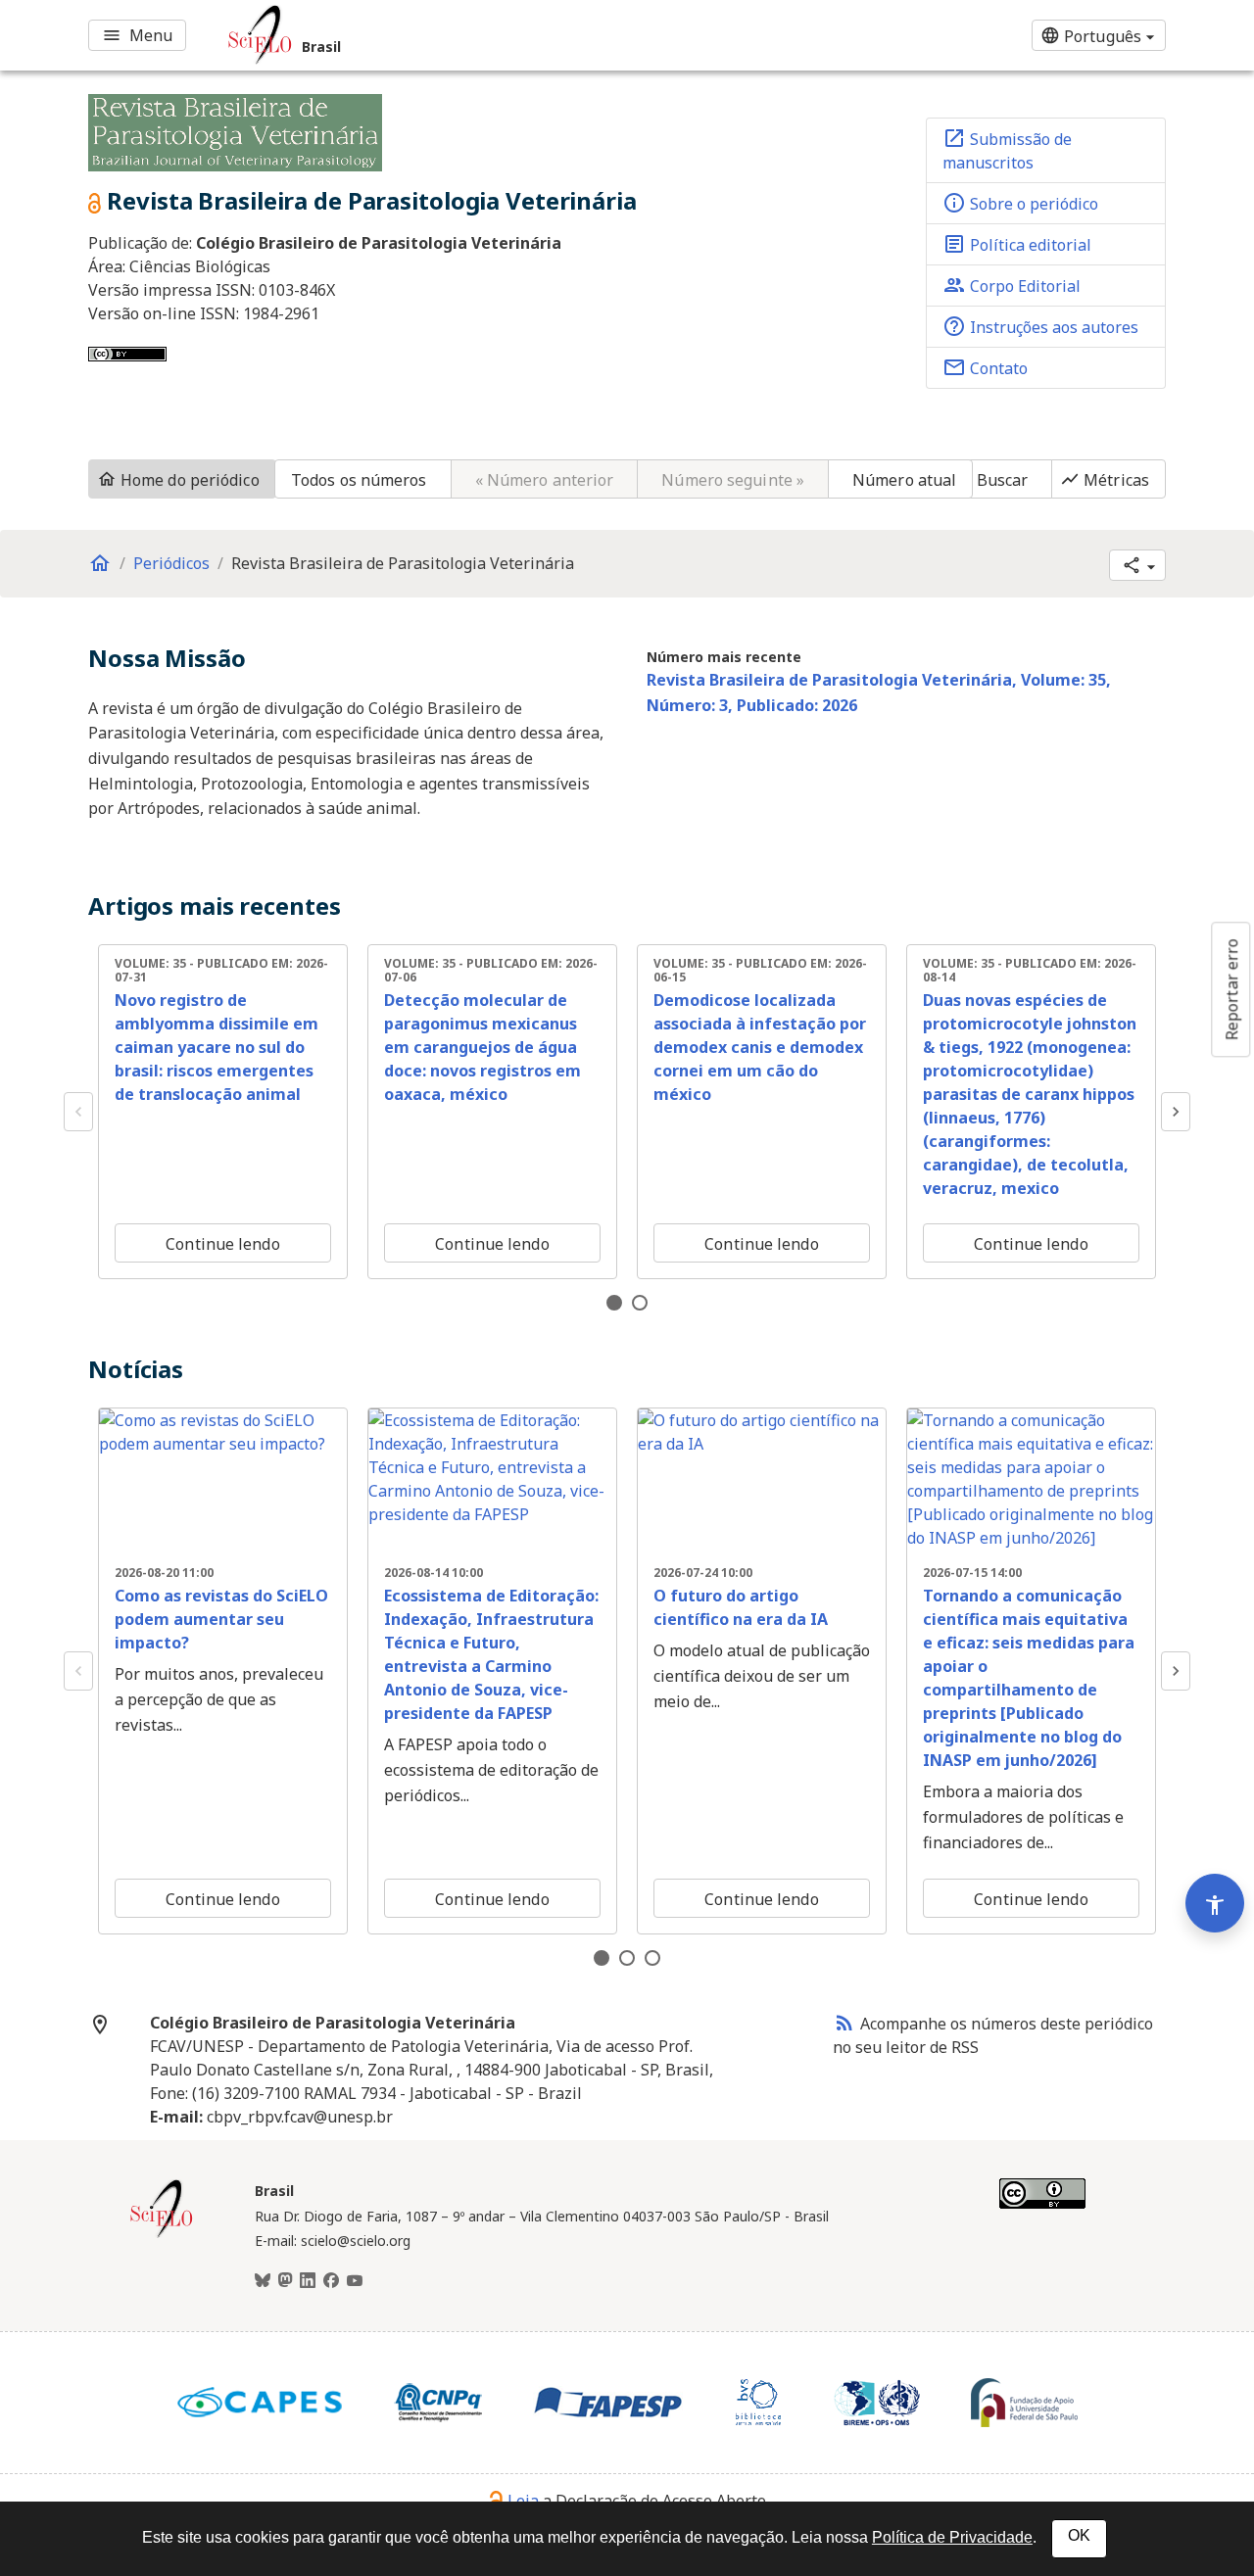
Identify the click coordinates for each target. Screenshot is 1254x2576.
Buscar (1003, 480)
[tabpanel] (223, 1112)
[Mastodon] (285, 2281)
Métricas (1105, 480)
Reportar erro (1231, 989)
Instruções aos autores (1040, 326)
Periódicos (171, 563)
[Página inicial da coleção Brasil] (162, 2235)
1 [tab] (614, 1303)
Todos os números (359, 480)
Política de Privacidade (952, 2537)
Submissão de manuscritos (1007, 150)
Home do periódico (178, 480)
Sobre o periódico (1020, 203)
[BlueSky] (263, 2281)
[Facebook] (331, 2281)
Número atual (904, 480)
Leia (523, 2501)
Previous (78, 1112)
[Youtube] (355, 2281)
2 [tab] (640, 1303)
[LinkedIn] (308, 2281)
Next (1176, 1112)
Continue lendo (222, 1244)
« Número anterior (545, 480)
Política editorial (1017, 244)
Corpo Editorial (1012, 285)
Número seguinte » (733, 480)
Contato (985, 367)
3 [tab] (652, 1958)
